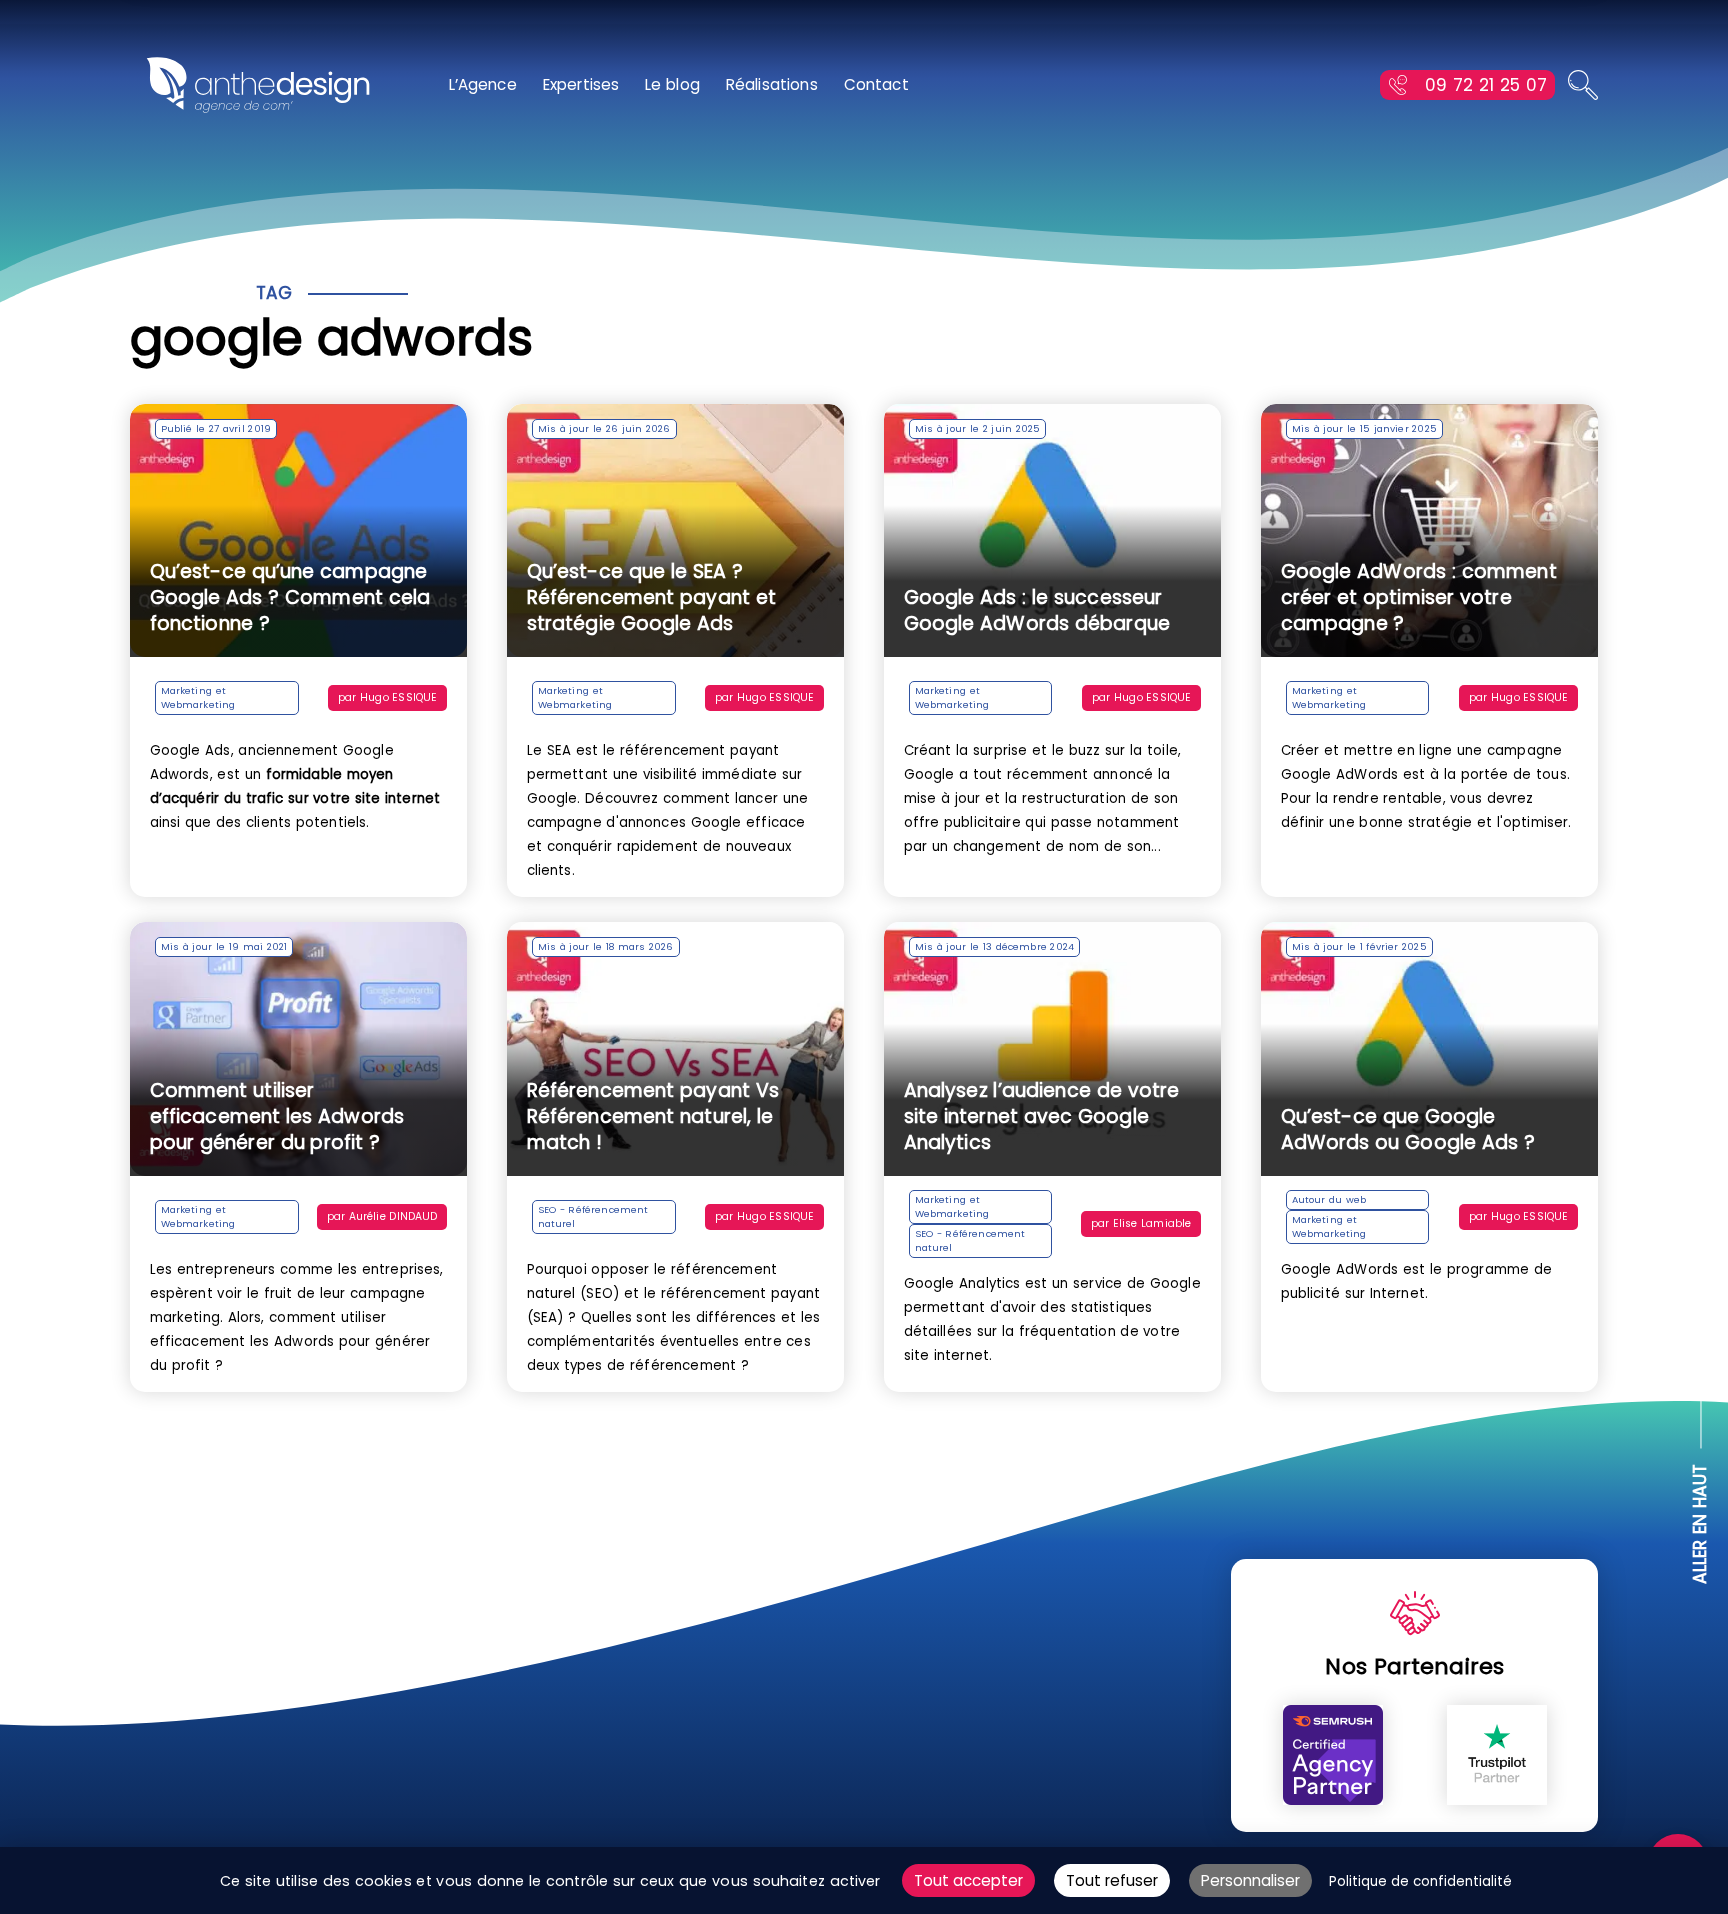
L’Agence (483, 84)
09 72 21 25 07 (1486, 85)
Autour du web (1329, 1199)
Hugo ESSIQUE (398, 697)
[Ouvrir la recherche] (1583, 85)
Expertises (581, 84)
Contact (876, 84)
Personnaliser (1250, 1880)
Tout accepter (968, 1880)
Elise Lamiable (1152, 1223)
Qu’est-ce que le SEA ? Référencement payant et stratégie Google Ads (651, 597)
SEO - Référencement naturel (593, 1216)
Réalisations (772, 84)
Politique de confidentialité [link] (1420, 1881)
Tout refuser (1112, 1880)
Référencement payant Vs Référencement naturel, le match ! (653, 1116)
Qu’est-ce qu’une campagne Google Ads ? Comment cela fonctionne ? (290, 597)
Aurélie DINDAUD (393, 1216)
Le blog (672, 84)
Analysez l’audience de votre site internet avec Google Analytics (1042, 1116)
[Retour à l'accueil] (258, 85)
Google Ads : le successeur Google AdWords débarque (1037, 610)
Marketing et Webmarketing (198, 697)
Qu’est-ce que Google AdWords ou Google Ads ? (1408, 1129)
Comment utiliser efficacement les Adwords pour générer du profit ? (277, 1116)
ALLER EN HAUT (1701, 1524)
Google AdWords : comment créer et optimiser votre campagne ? (1419, 597)
